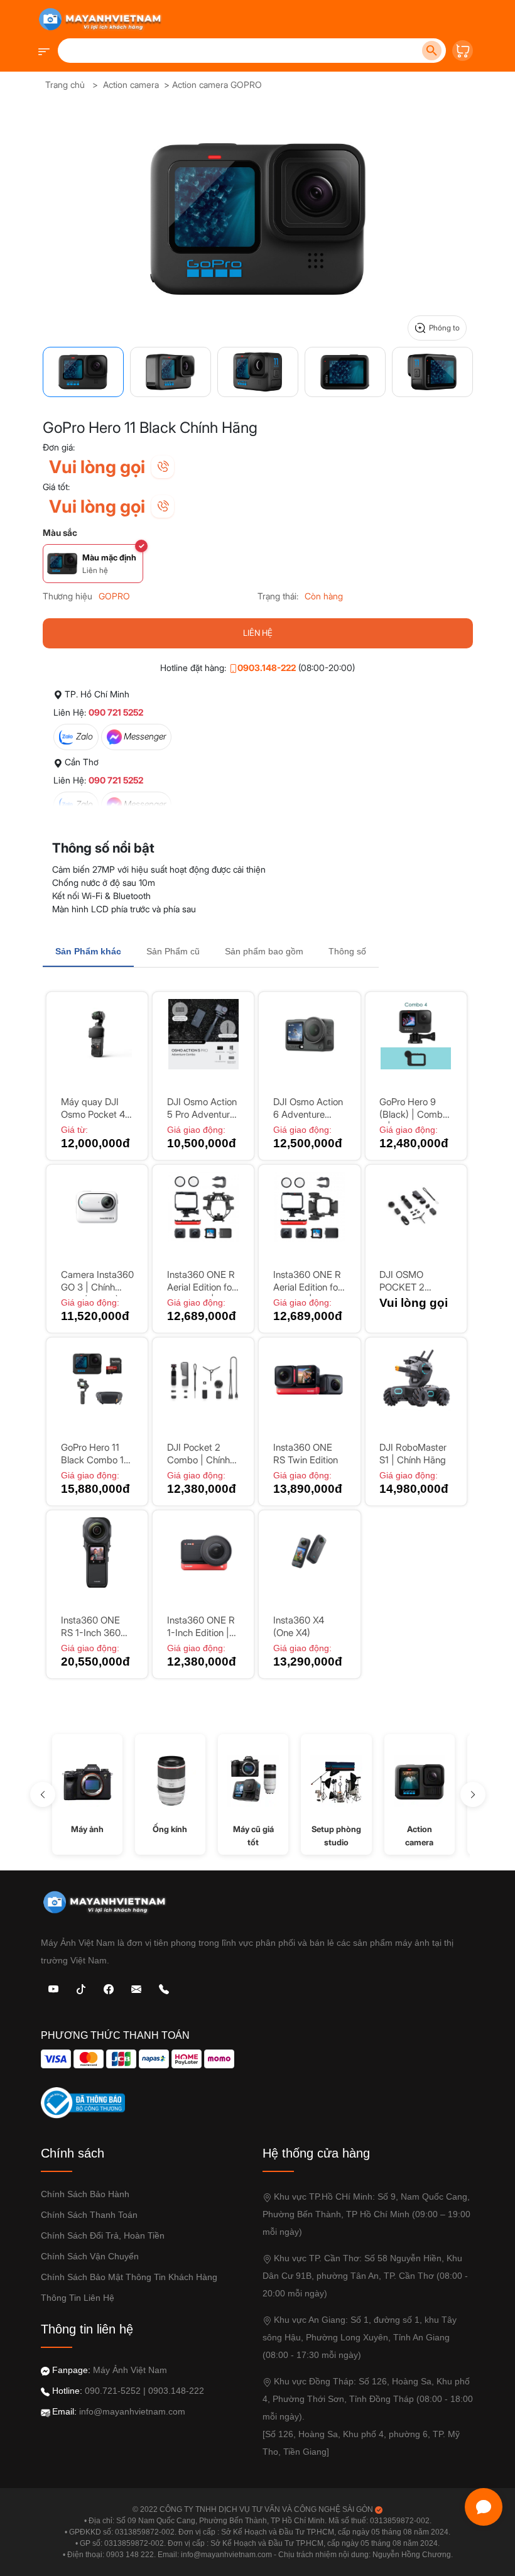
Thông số (347, 951)
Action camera (131, 85)
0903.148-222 (267, 668)
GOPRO (114, 596)
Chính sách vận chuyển (90, 2256)
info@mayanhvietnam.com (132, 2411)
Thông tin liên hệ (78, 2298)
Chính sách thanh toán (89, 2215)
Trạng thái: (278, 596)
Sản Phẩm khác (88, 951)
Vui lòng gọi (97, 467)
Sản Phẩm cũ (173, 951)
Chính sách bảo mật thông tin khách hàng (129, 2277)
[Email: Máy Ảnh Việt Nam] (136, 1988)
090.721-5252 (113, 2391)
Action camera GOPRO (217, 85)
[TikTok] (81, 1988)
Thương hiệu (68, 596)
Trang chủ (65, 85)
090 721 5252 (116, 712)
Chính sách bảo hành (85, 2194)
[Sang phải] (473, 1794)
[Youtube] (53, 1988)
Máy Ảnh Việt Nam (130, 2370)
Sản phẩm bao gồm (264, 951)
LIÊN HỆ (258, 633)
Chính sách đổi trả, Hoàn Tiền (103, 2235)
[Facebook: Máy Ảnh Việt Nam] (109, 1988)
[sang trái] (43, 1794)
